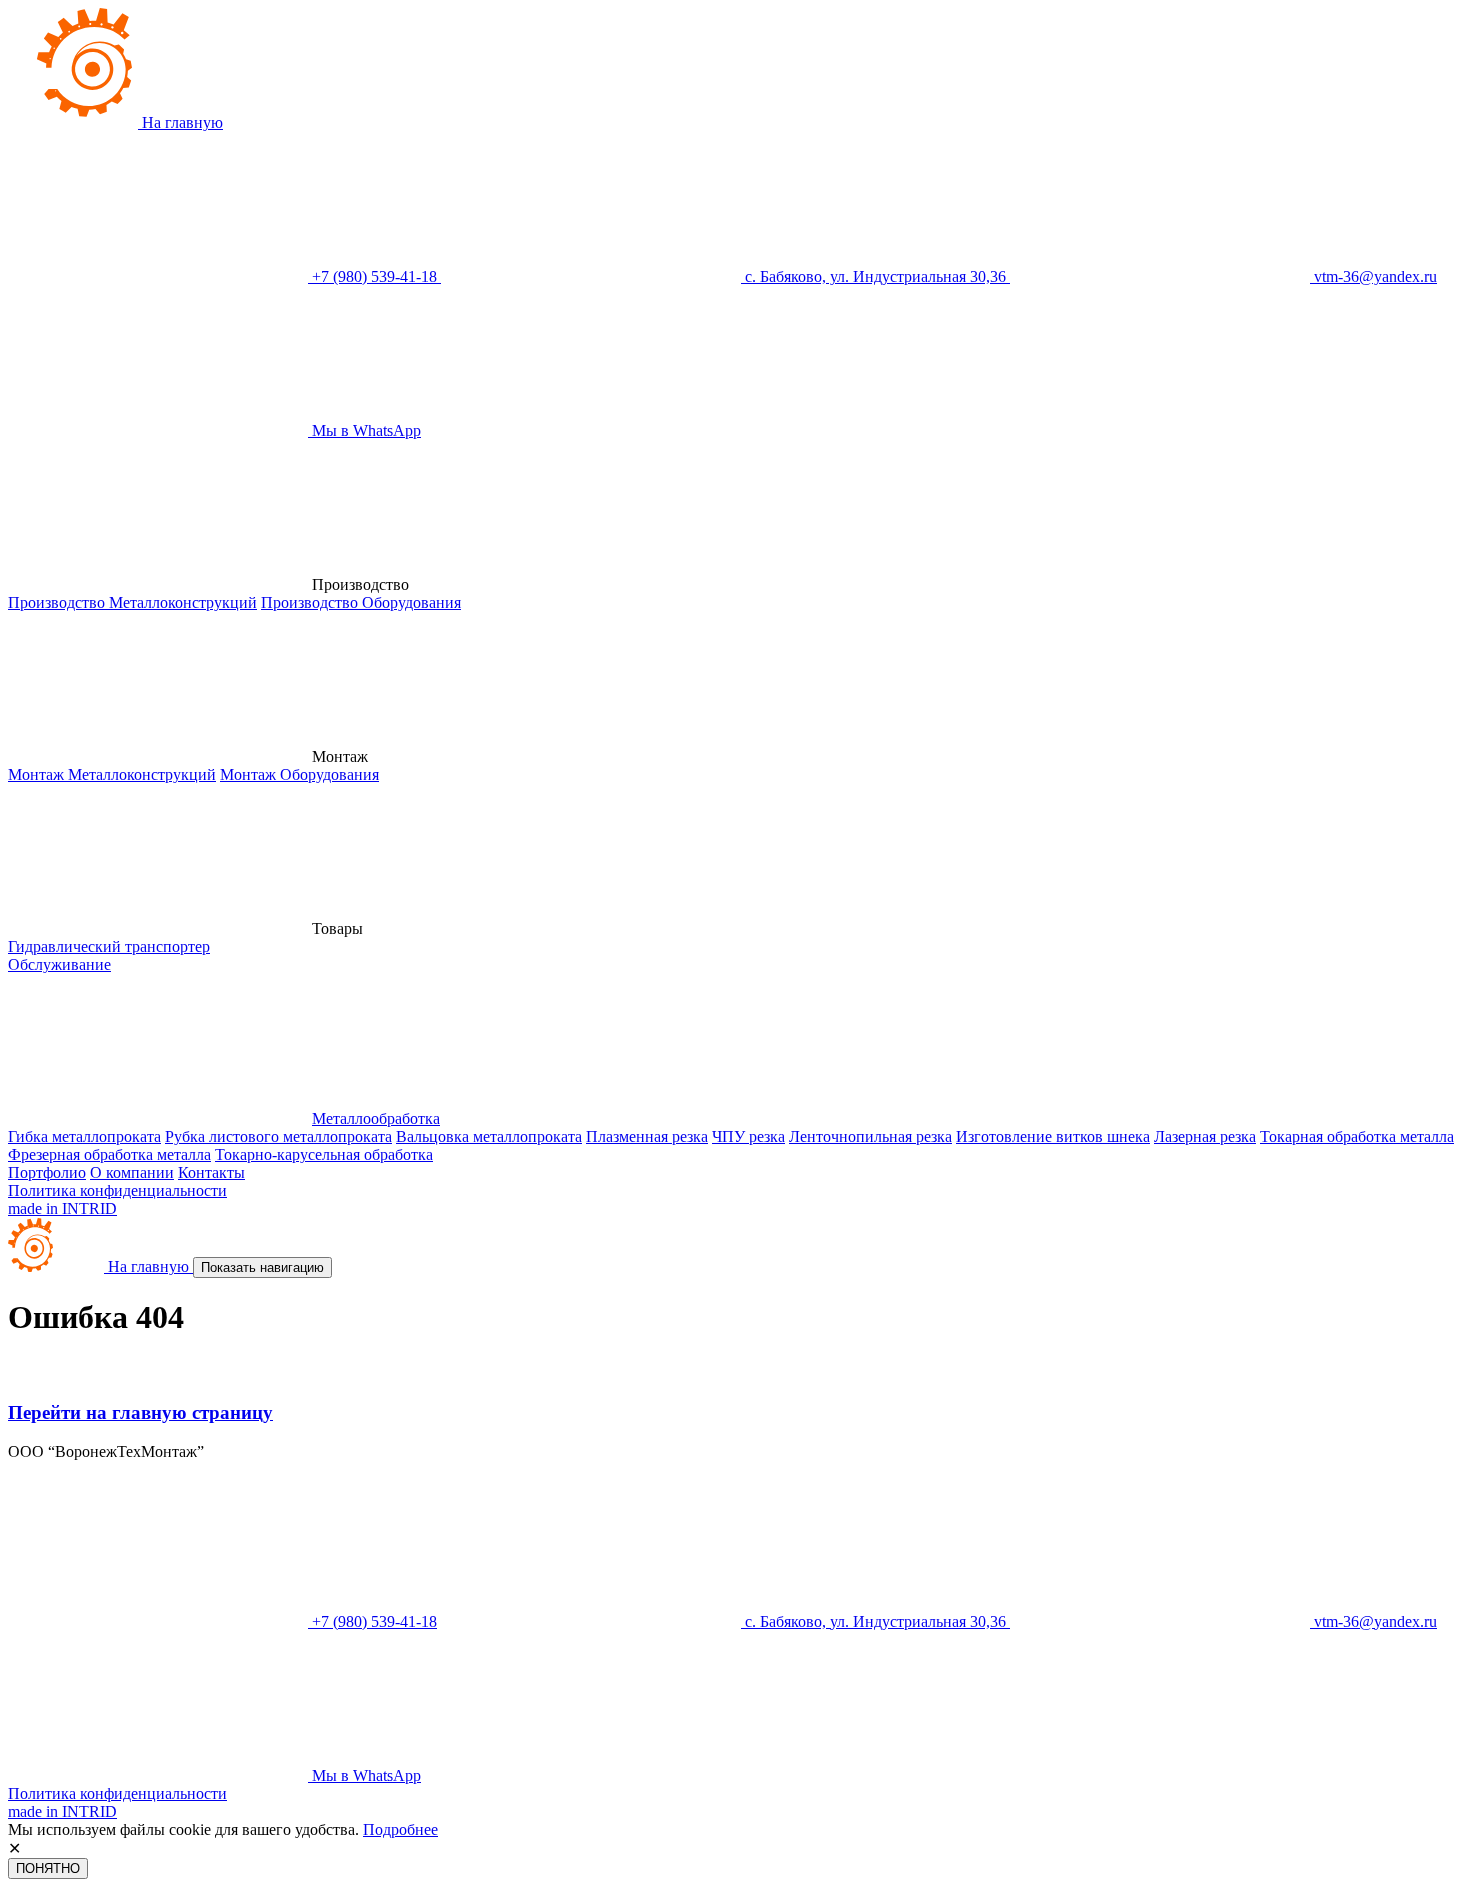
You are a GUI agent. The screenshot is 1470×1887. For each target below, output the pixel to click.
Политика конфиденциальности (117, 1190)
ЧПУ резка (748, 1136)
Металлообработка (376, 1118)
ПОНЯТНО (48, 1868)
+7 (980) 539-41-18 (374, 276)
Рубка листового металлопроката (278, 1136)
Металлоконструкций (132, 602)
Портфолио (47, 1172)
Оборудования (361, 602)
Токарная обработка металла (1357, 1136)
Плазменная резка (647, 1136)
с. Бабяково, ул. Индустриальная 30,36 (875, 276)
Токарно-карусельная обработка (324, 1154)
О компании (132, 1172)
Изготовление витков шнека (1053, 1136)
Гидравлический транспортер (109, 946)
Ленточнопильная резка (870, 1136)
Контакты (211, 1172)
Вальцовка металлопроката (489, 1136)
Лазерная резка (1205, 1136)
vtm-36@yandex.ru (1373, 276)
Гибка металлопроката (84, 1136)
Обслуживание (59, 964)
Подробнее (400, 1829)
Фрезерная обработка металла (109, 1154)
